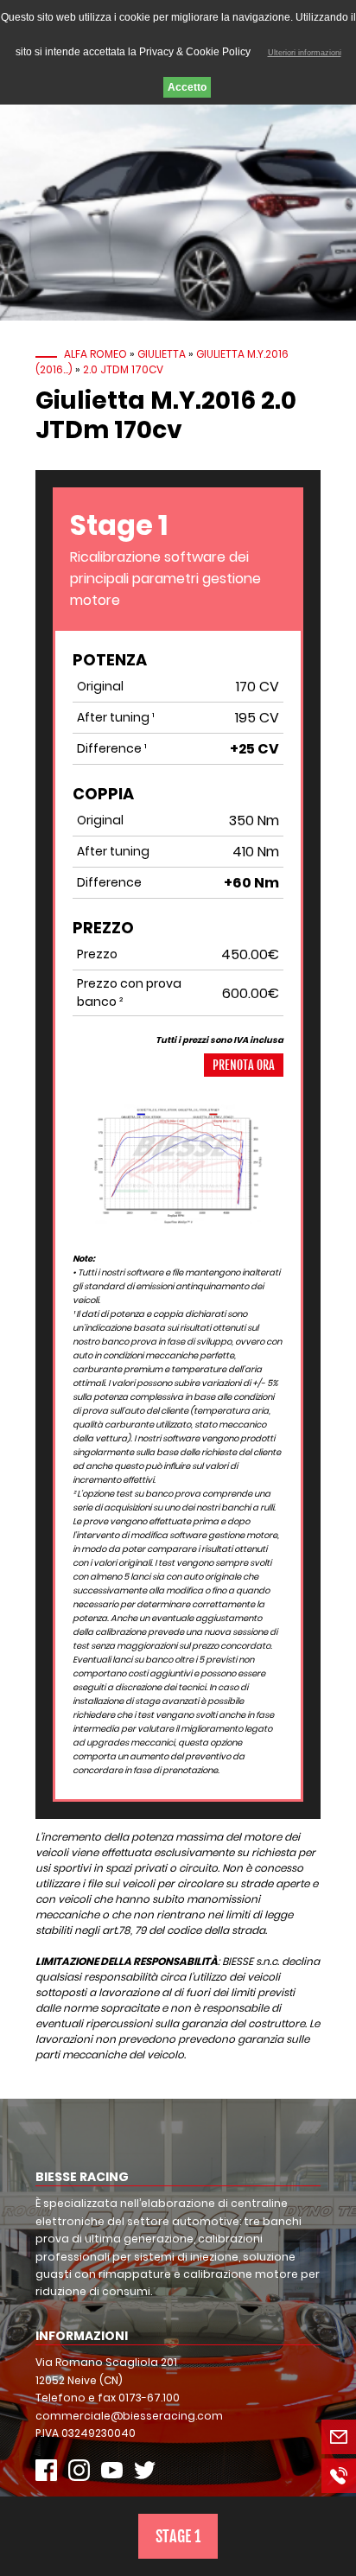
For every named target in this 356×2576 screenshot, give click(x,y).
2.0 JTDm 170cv (123, 369)
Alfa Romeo (95, 354)
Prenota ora (244, 1065)
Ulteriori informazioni (305, 53)
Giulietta (162, 354)
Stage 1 (178, 2536)
